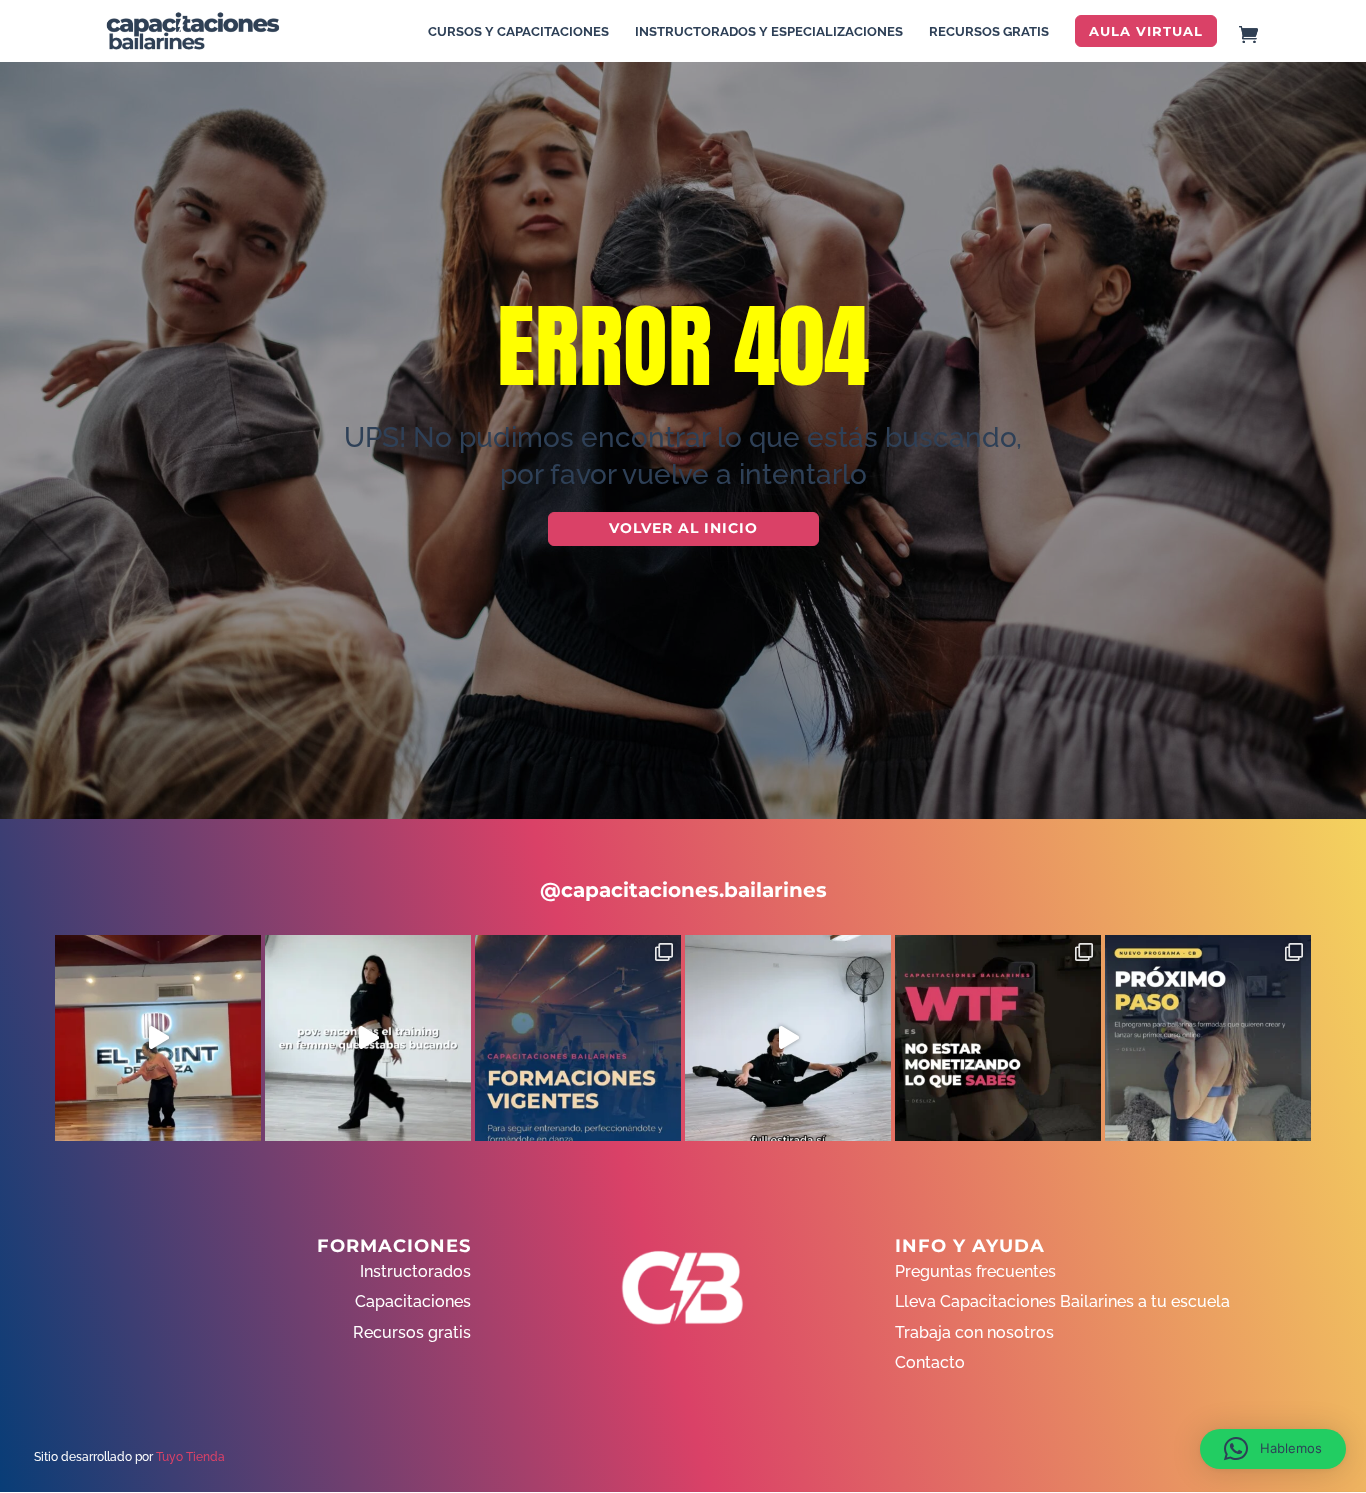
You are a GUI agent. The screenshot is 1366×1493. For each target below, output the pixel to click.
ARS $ (1320, 363)
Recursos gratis (412, 1332)
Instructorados (415, 1271)
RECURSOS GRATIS (989, 32)
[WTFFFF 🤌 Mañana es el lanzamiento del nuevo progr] (998, 1038)
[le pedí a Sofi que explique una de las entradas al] (788, 1038)
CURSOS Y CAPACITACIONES (518, 32)
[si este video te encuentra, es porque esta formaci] (158, 1038)
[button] (1273, 1449)
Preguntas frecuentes (975, 1271)
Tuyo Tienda (190, 1457)
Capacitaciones (413, 1301)
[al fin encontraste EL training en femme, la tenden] (368, 1038)
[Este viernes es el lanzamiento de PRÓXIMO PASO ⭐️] (1208, 1038)
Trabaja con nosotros (974, 1332)
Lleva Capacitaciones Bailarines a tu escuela (1062, 1301)
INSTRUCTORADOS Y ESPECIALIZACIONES (769, 32)
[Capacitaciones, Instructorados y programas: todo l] (578, 1038)
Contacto (930, 1362)
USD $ (1320, 321)
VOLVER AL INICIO (683, 528)
